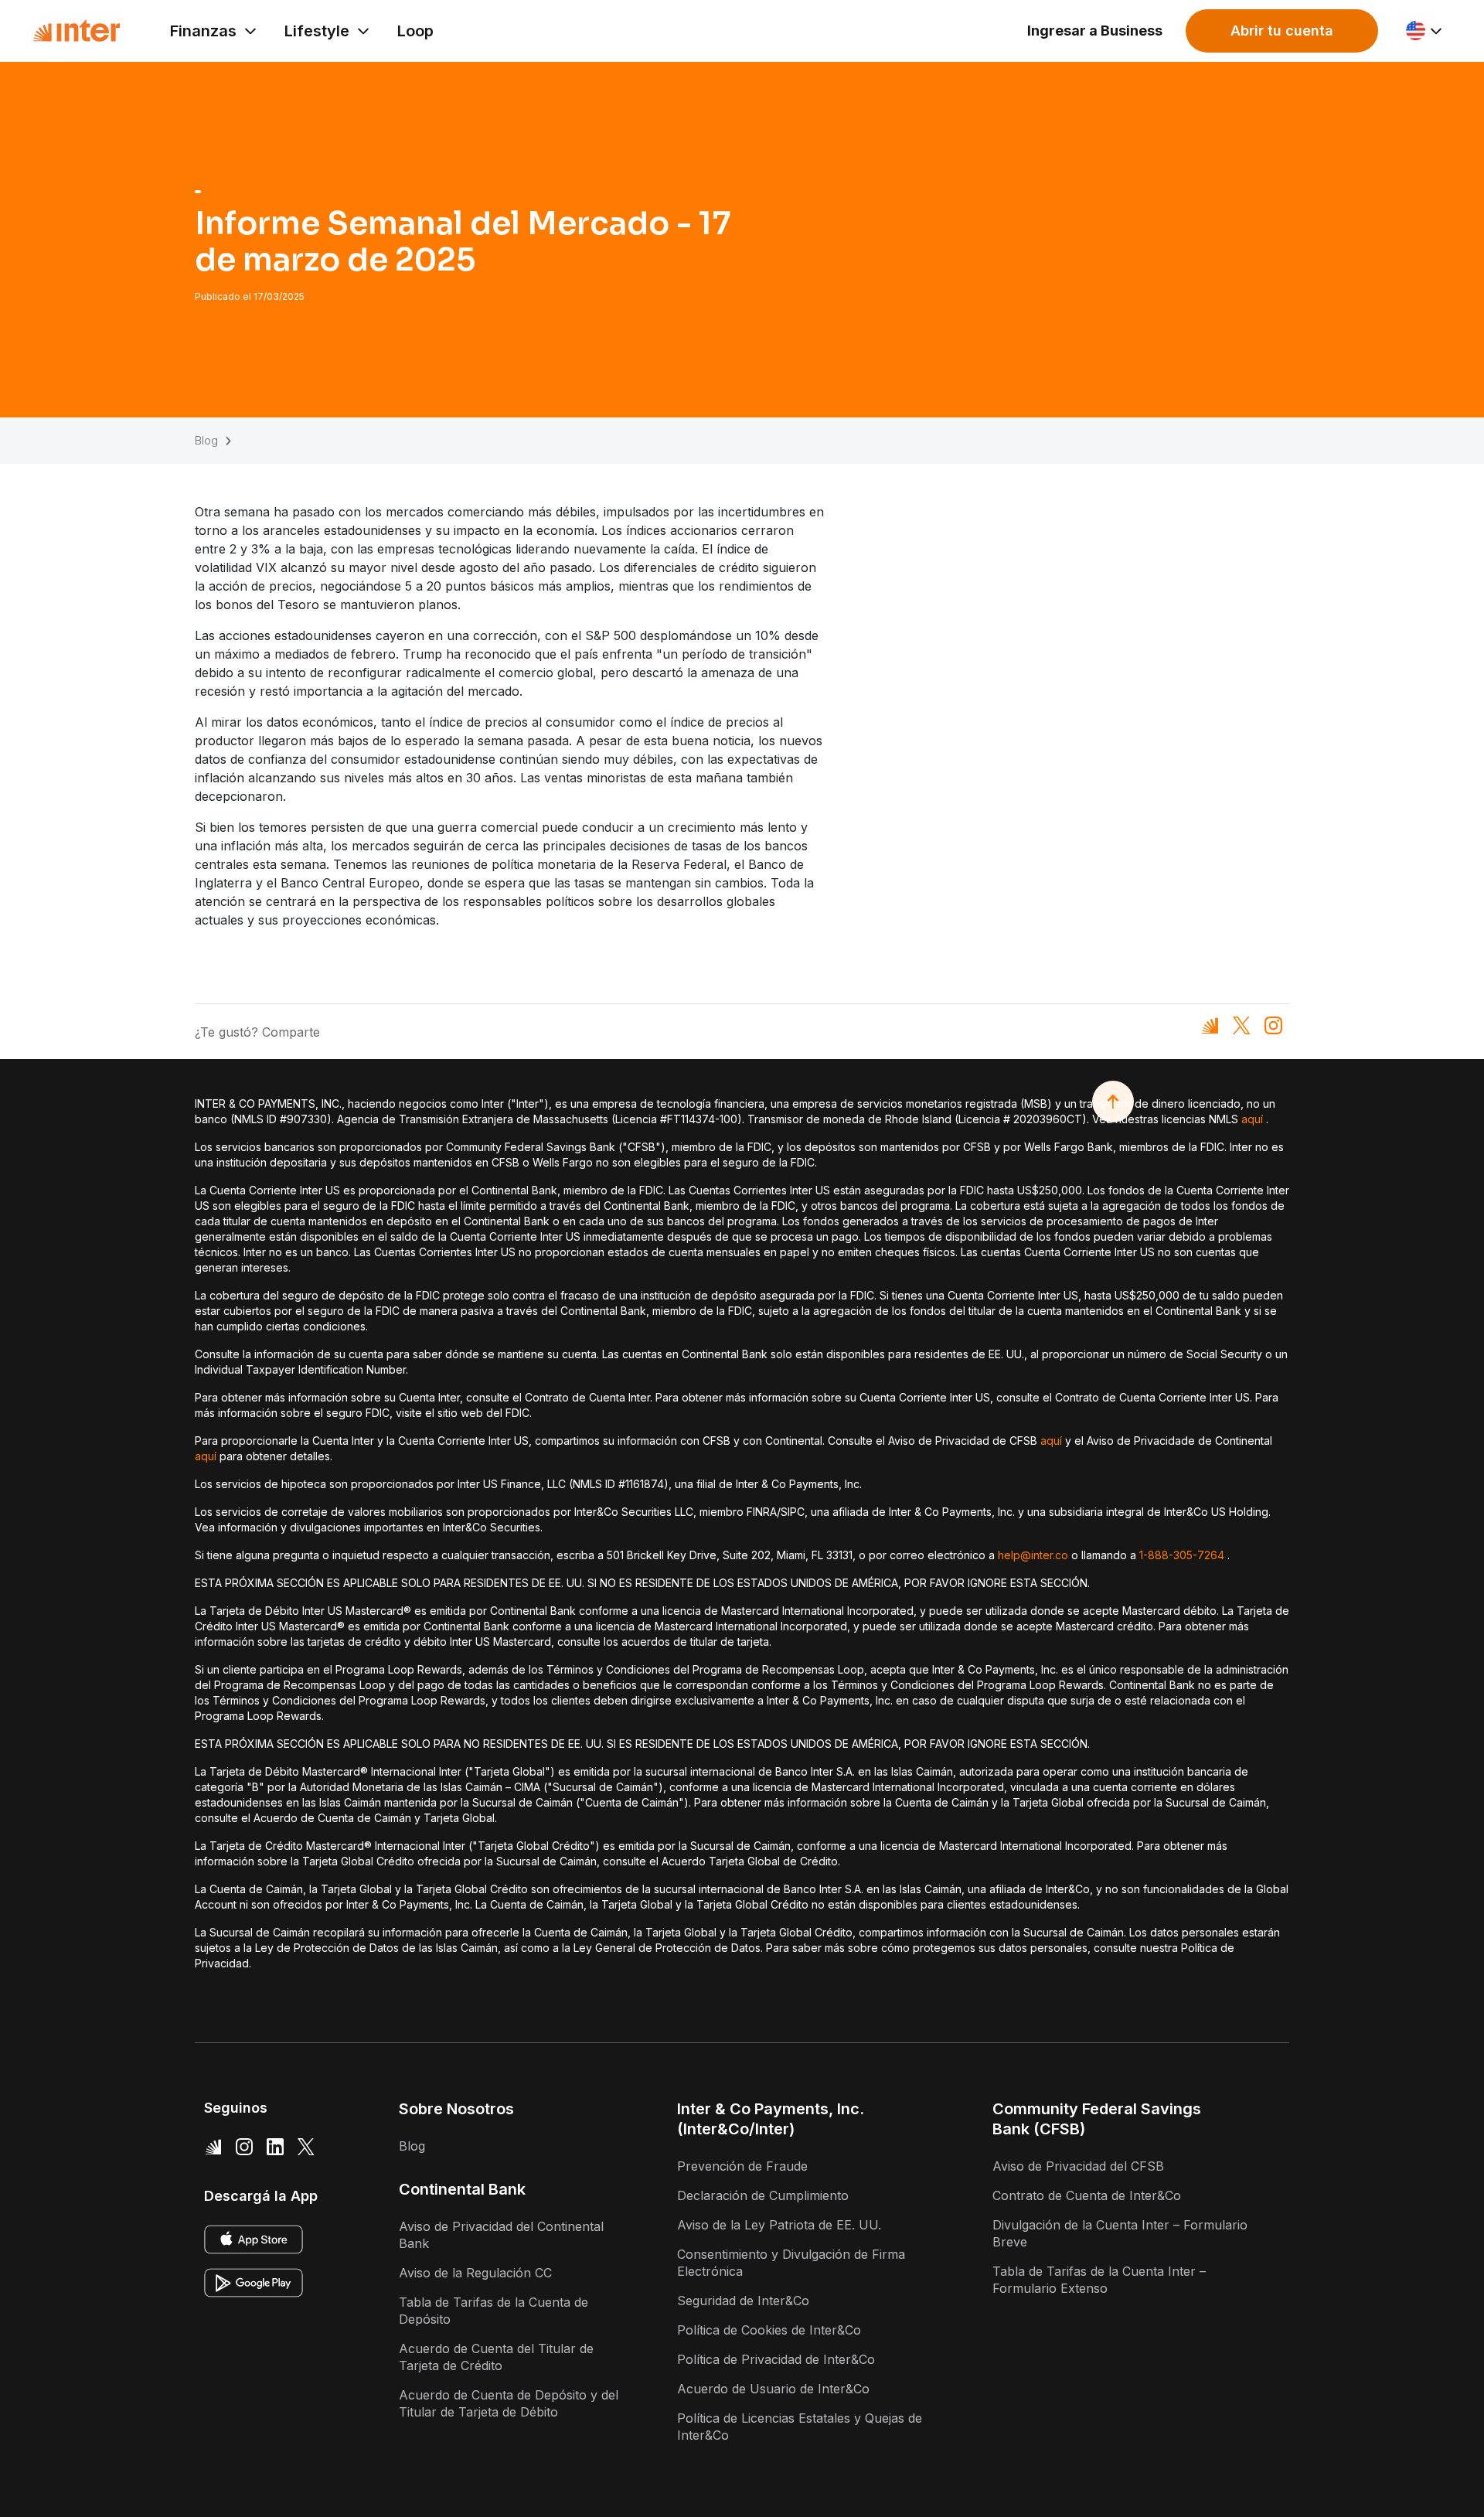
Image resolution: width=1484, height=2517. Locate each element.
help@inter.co (1033, 1555)
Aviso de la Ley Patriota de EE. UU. (779, 2225)
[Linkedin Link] (275, 2146)
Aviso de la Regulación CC (475, 2273)
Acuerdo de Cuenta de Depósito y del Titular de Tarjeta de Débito (509, 2403)
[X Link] (306, 2146)
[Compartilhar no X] (1242, 1025)
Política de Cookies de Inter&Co (769, 2330)
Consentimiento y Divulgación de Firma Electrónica (791, 2263)
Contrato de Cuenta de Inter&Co (1087, 2195)
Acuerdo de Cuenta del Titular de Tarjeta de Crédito (496, 2357)
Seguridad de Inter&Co (743, 2301)
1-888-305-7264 (1182, 1555)
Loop (415, 31)
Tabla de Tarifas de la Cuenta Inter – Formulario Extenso (1099, 2280)
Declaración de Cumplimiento (763, 2195)
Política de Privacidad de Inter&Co (776, 2359)
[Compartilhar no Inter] (1210, 1025)
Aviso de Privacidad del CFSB (1078, 2166)
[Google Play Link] (254, 2283)
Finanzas (203, 31)
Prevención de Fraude (742, 2166)
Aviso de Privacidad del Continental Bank (501, 2235)
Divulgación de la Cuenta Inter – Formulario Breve (1120, 2233)
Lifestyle (317, 31)
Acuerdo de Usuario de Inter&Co (773, 2389)
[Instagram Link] (244, 2146)
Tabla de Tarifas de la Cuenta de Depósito (494, 2311)
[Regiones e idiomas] (1425, 31)
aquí (1252, 1119)
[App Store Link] (254, 2239)
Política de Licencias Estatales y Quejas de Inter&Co (800, 2427)
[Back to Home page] (77, 31)
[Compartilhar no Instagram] (1273, 1025)
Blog (206, 440)
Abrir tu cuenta (1282, 31)
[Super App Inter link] (213, 2146)
